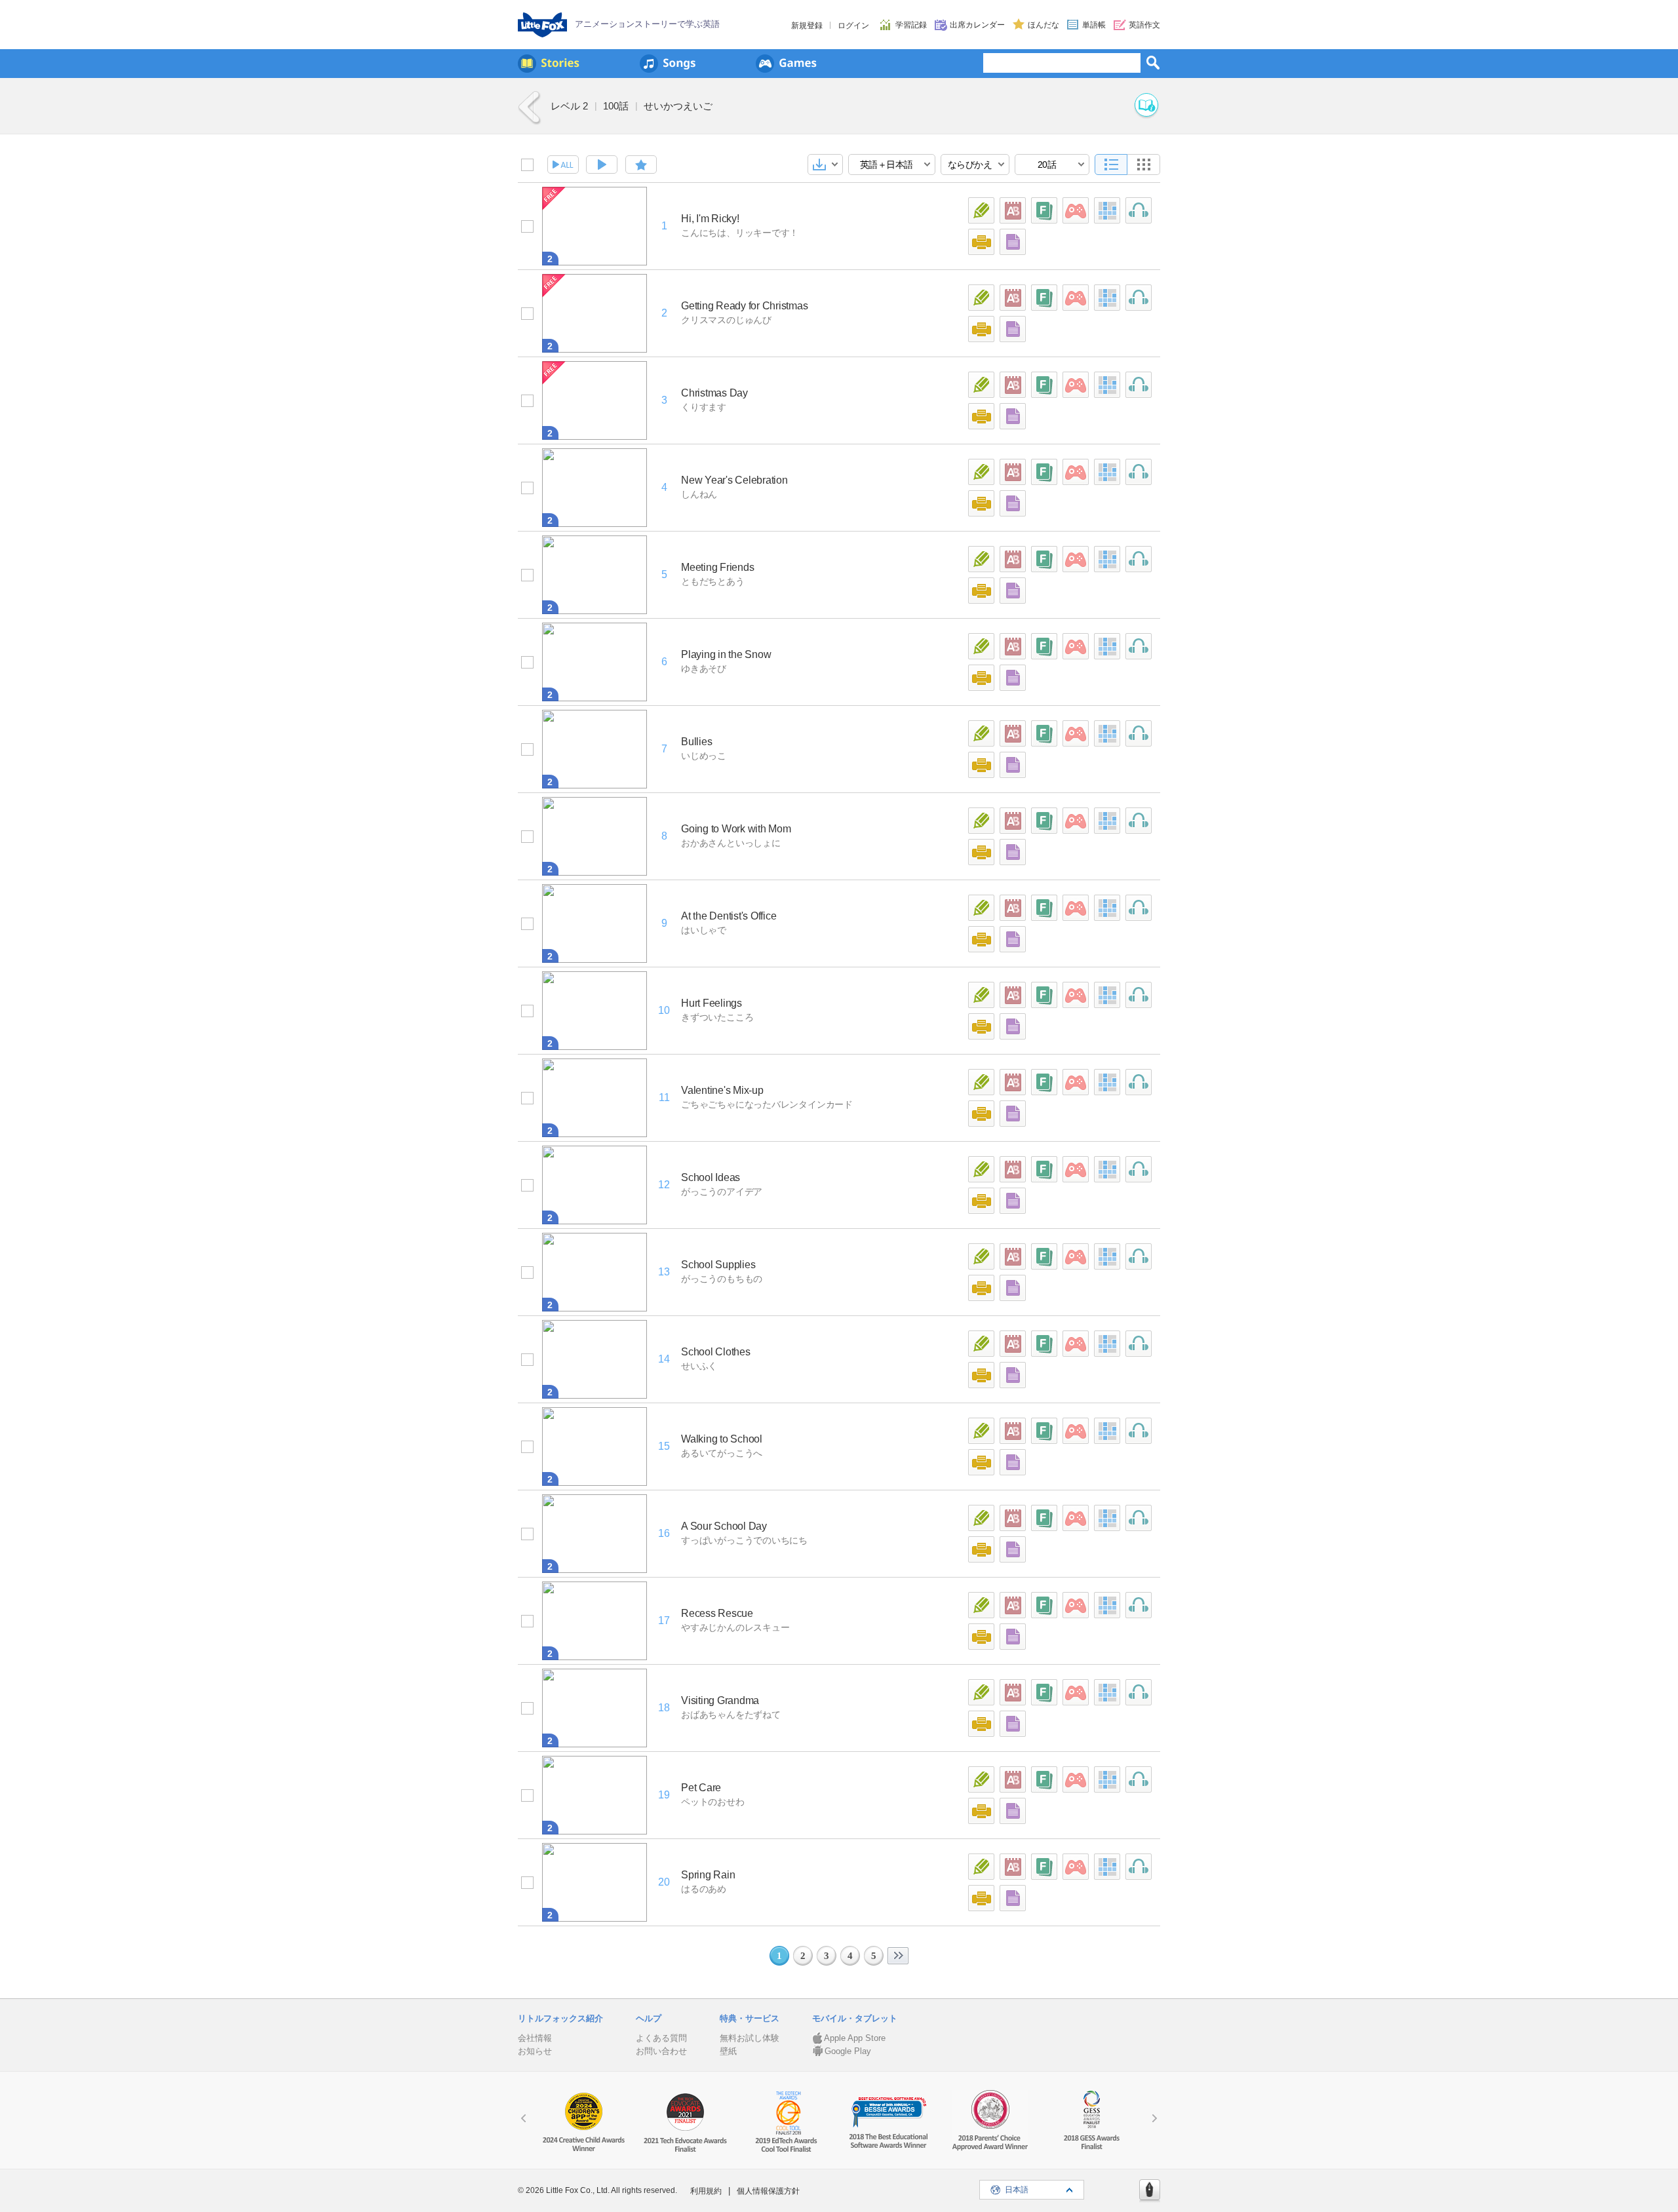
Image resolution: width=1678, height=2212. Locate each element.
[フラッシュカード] (1044, 210)
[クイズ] (981, 210)
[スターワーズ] (1076, 210)
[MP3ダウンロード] (1139, 210)
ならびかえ (970, 165)
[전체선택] (527, 165)
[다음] (898, 1956)
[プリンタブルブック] (981, 242)
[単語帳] (1013, 210)
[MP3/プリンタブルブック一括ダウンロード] (825, 165)
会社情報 (535, 2038)
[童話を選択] (527, 226)
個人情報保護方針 (768, 2191)
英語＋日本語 (887, 165)
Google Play (848, 2051)
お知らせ (535, 2051)
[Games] (786, 64)
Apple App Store (855, 2038)
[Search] (1153, 62)
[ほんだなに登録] (641, 165)
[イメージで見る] (1144, 165)
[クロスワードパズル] (1107, 210)
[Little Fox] (542, 25)
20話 (1047, 165)
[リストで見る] (1111, 165)
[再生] (602, 165)
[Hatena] (1150, 2191)
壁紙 (728, 2051)
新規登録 (807, 26)
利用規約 (706, 2191)
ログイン (853, 26)
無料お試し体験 (750, 2038)
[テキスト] (1013, 242)
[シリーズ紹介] (1146, 106)
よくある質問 (661, 2038)
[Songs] (668, 64)
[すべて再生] (563, 165)
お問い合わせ (661, 2051)
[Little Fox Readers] (549, 64)
